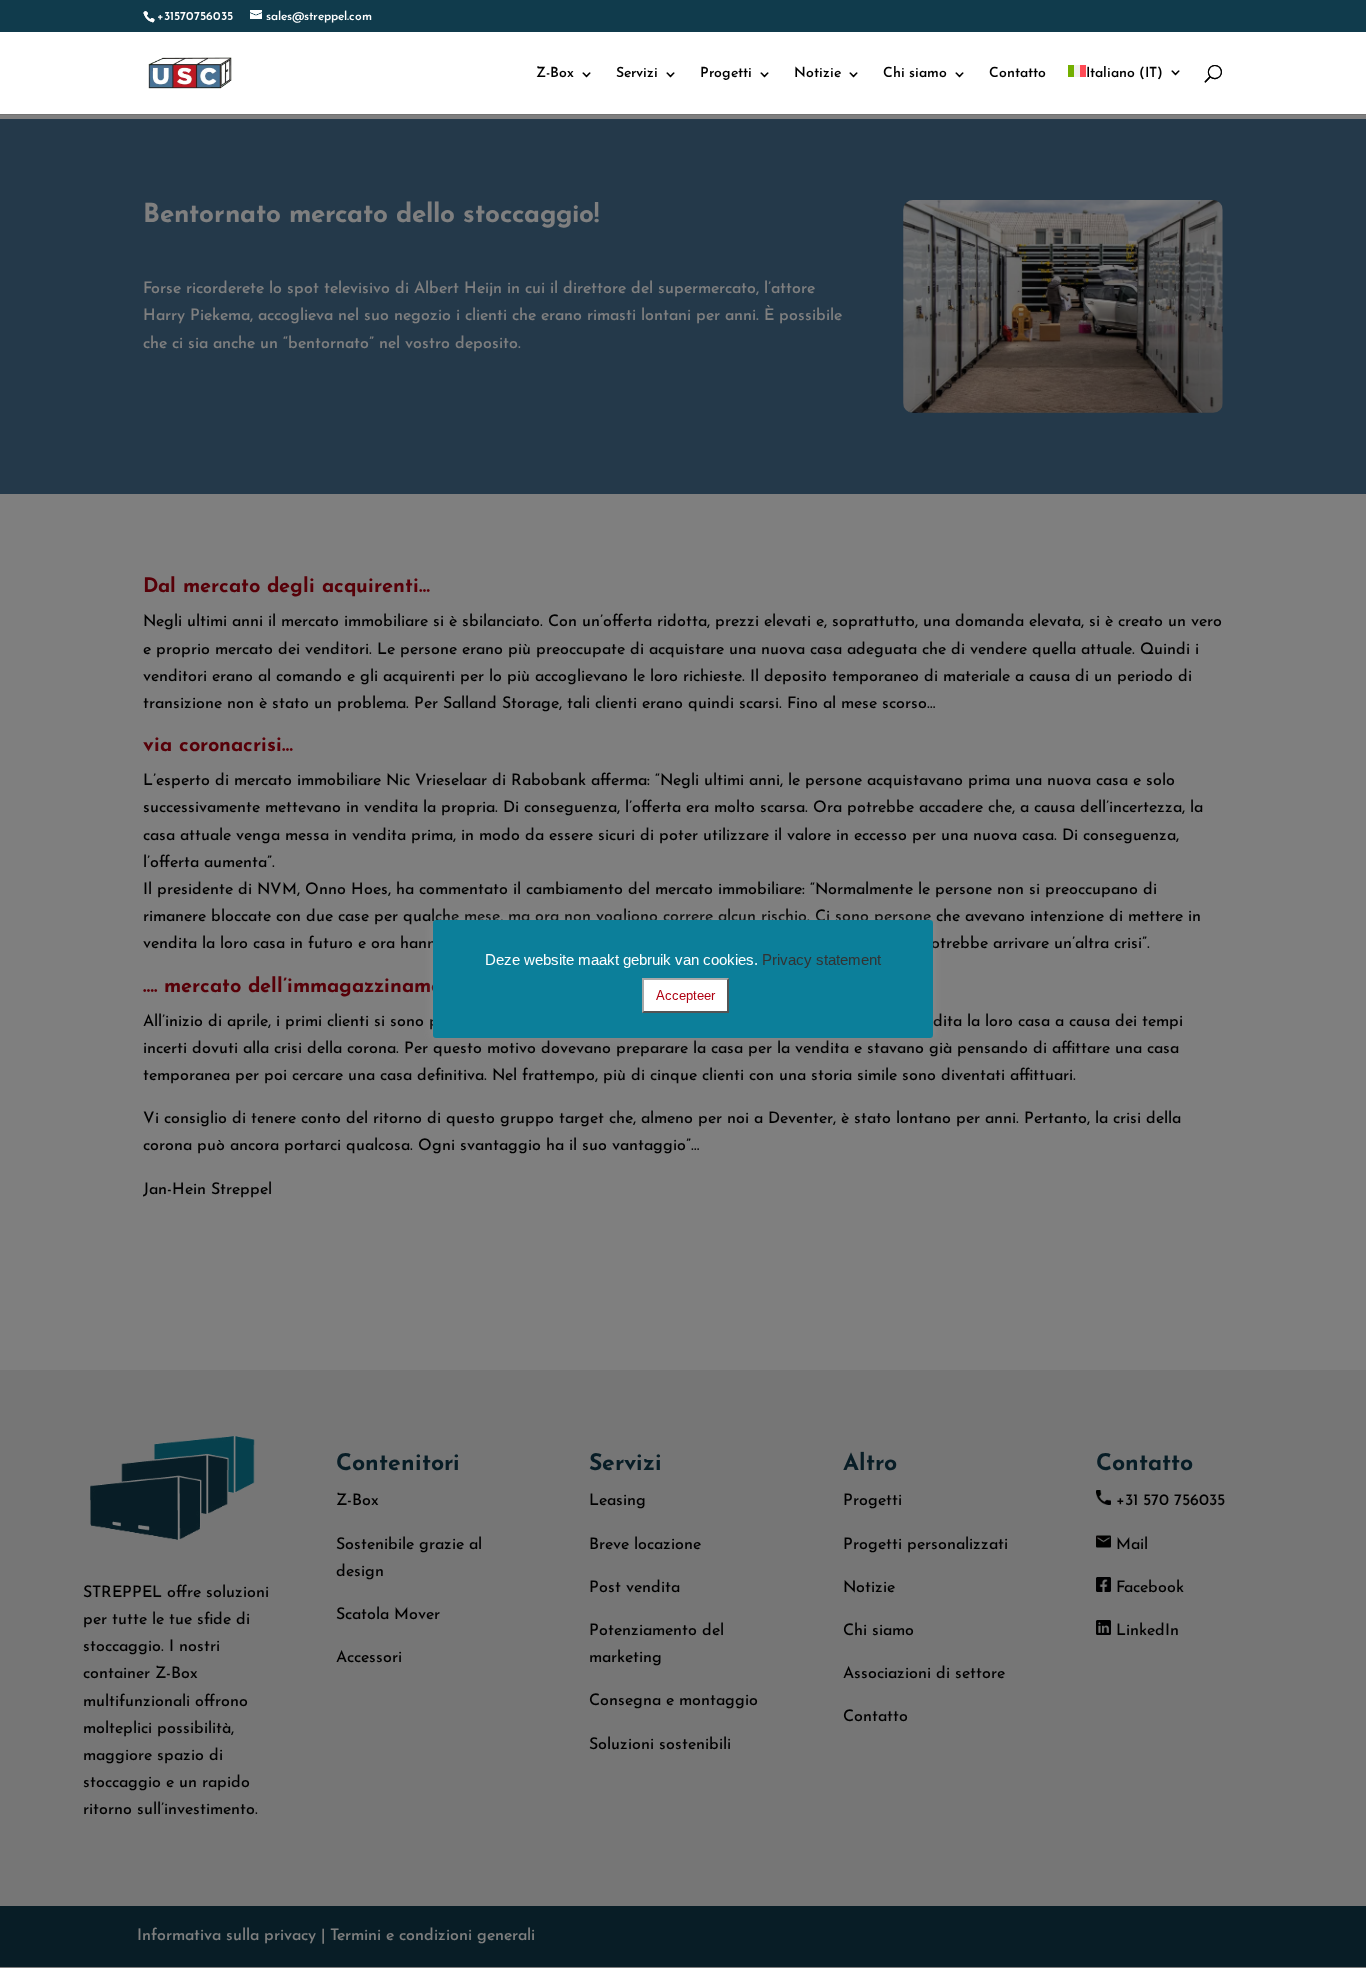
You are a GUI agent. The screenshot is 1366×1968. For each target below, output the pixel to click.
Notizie (817, 74)
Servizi (637, 74)
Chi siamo (915, 74)
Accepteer (685, 995)
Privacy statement (821, 959)
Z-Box (555, 74)
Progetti (726, 74)
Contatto (1017, 74)
